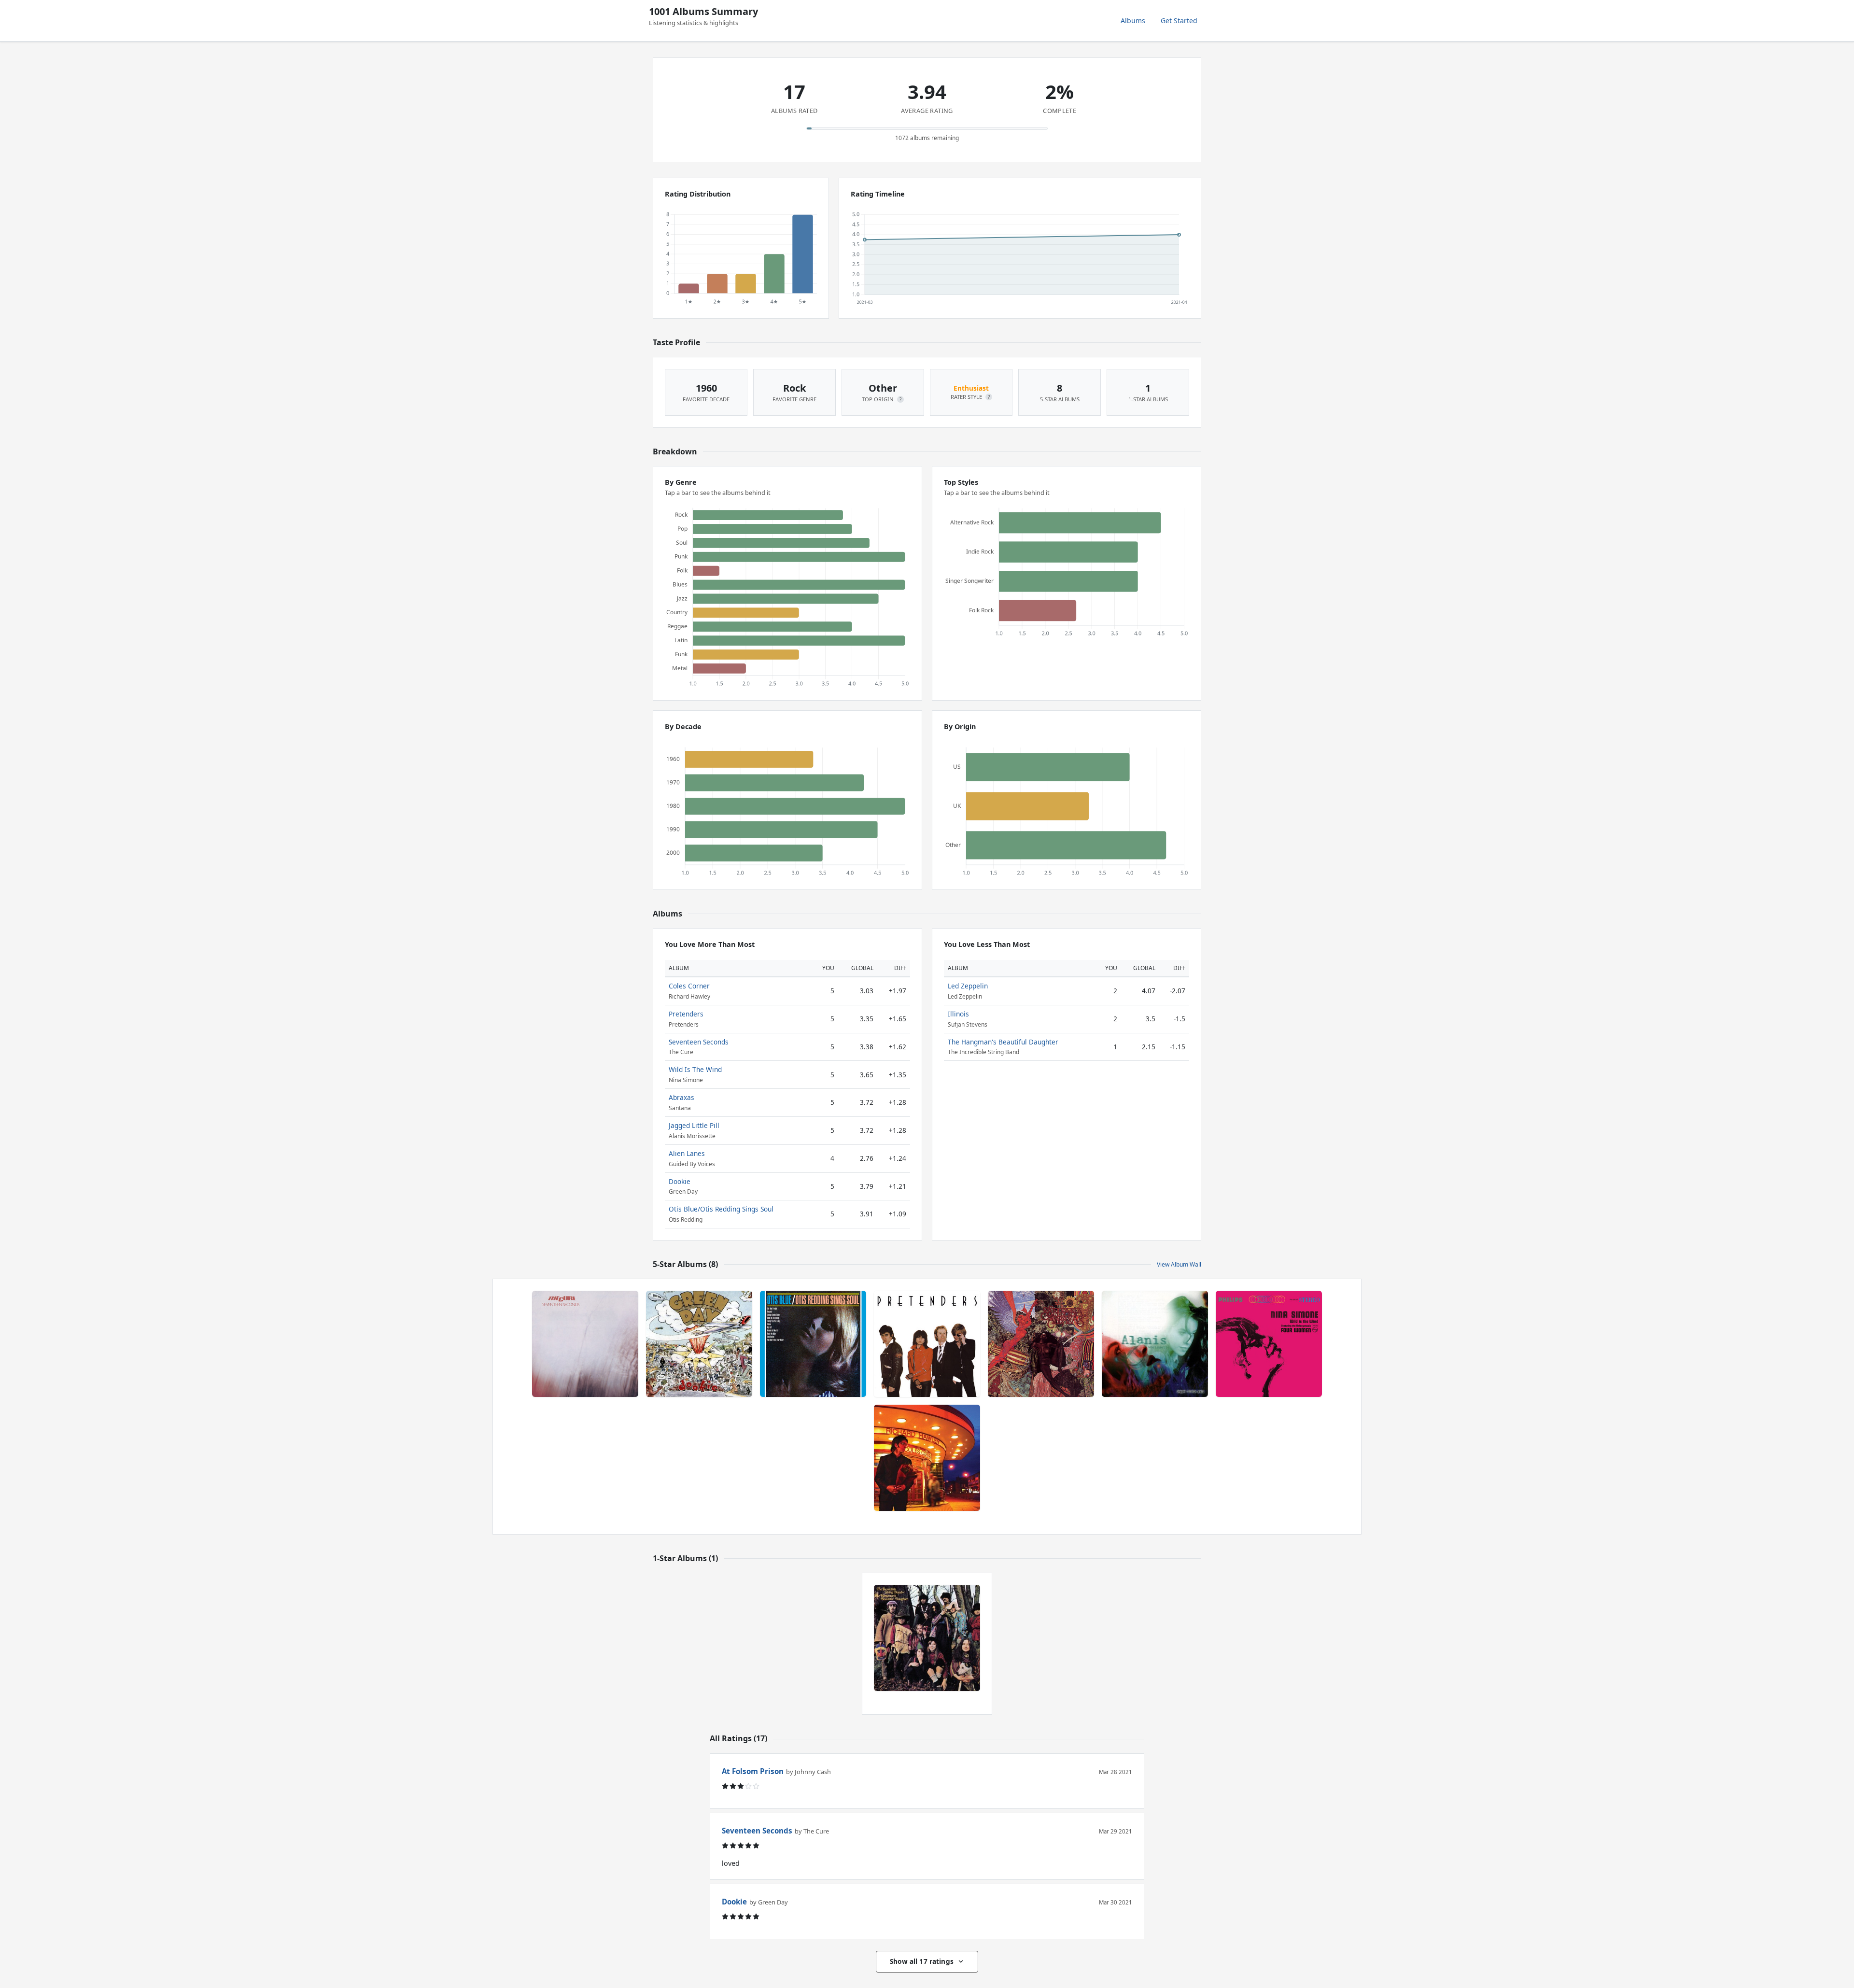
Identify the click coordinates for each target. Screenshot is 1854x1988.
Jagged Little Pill (694, 1125)
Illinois (958, 1014)
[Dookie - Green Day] (699, 1344)
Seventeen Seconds (699, 1042)
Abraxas (681, 1097)
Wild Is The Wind (695, 1069)
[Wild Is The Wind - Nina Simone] (1269, 1344)
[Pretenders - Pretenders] (927, 1344)
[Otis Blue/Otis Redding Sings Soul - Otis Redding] (813, 1344)
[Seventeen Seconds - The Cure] (585, 1344)
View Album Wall (1179, 1264)
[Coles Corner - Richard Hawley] (927, 1458)
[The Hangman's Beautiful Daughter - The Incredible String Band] (927, 1638)
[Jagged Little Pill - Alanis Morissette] (1155, 1344)
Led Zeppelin (968, 986)
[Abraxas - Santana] (1041, 1344)
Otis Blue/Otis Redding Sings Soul (721, 1209)
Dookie (680, 1181)
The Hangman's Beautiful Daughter (1003, 1042)
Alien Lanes (687, 1153)
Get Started (1179, 21)
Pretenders (686, 1014)
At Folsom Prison (753, 1771)
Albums (1133, 21)
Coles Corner (689, 986)
